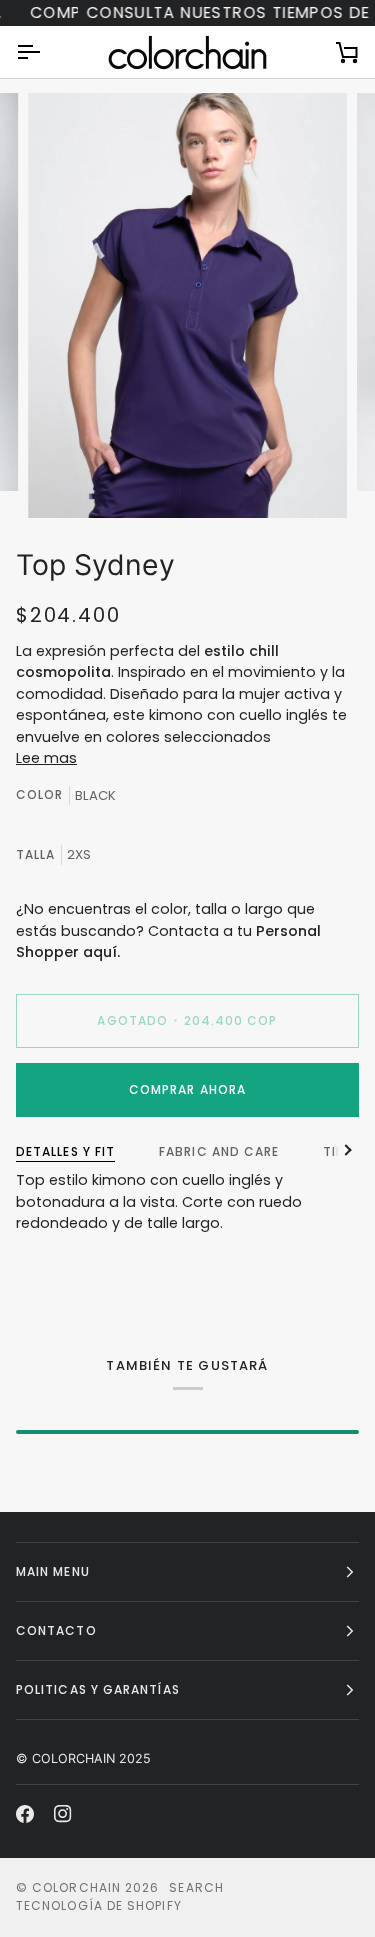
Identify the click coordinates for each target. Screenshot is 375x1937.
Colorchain (76, 1887)
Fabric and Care (219, 1151)
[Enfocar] (65, 480)
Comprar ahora (187, 1089)
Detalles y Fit (65, 1151)
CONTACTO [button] (56, 1630)
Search (196, 1887)
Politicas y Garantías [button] (98, 1689)
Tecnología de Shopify (99, 1905)
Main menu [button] (53, 1571)
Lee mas (46, 758)
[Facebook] (25, 1814)
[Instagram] (63, 1814)
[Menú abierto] (46, 52)
